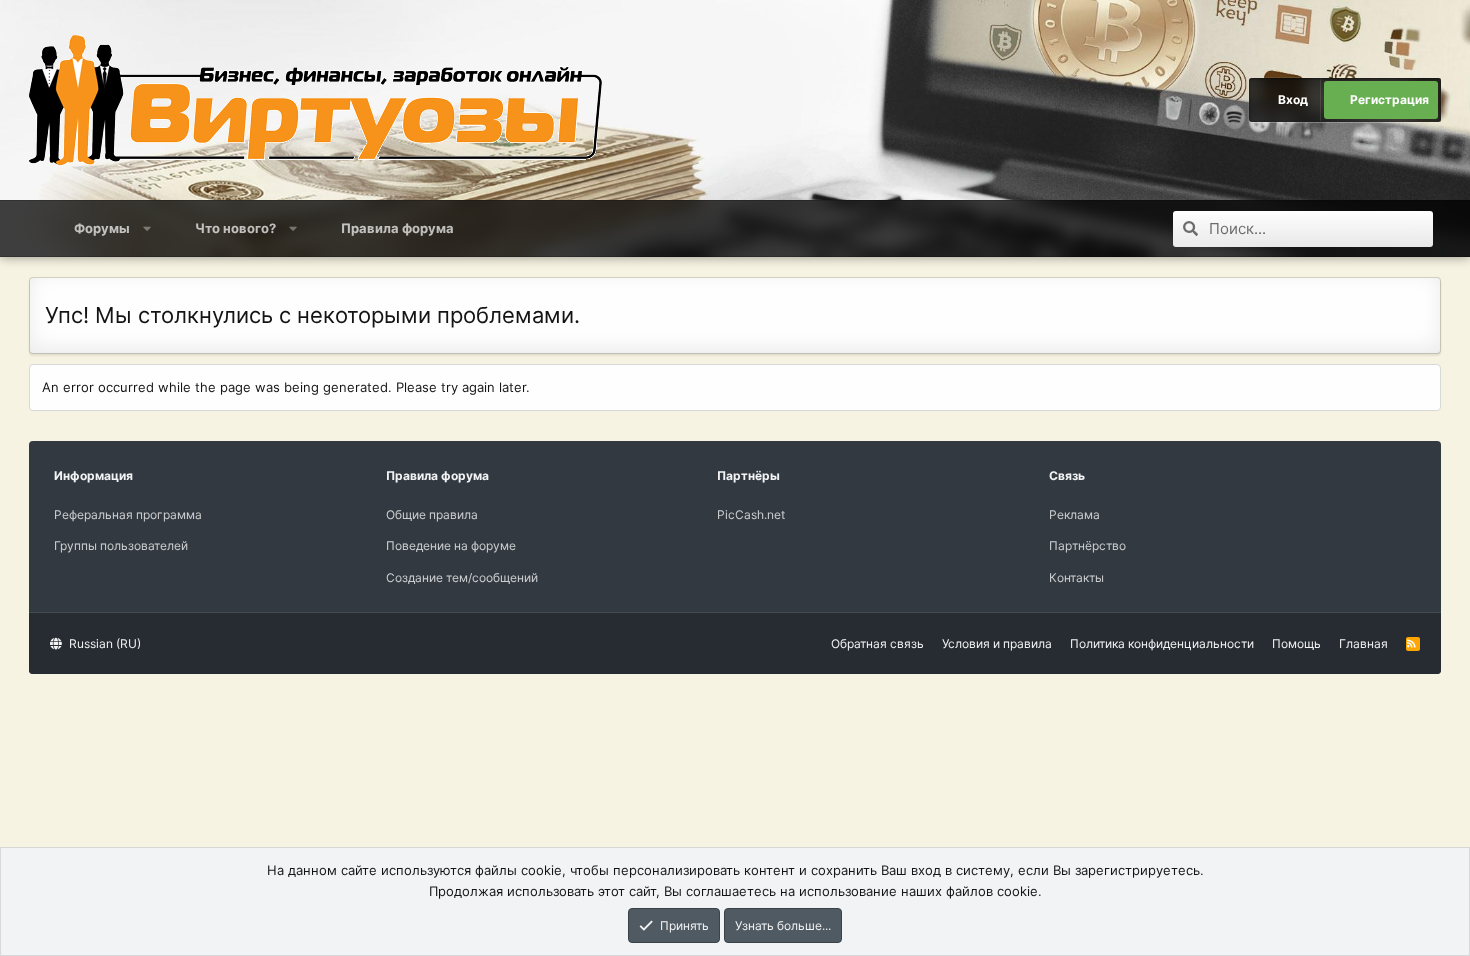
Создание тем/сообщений (462, 577)
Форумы (102, 228)
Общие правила (432, 514)
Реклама (1074, 514)
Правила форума (397, 228)
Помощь (1296, 643)
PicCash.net (751, 514)
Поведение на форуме (451, 545)
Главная (1363, 643)
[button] (147, 228)
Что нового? (235, 228)
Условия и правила (997, 643)
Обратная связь (877, 643)
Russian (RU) (103, 643)
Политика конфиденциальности (1162, 643)
